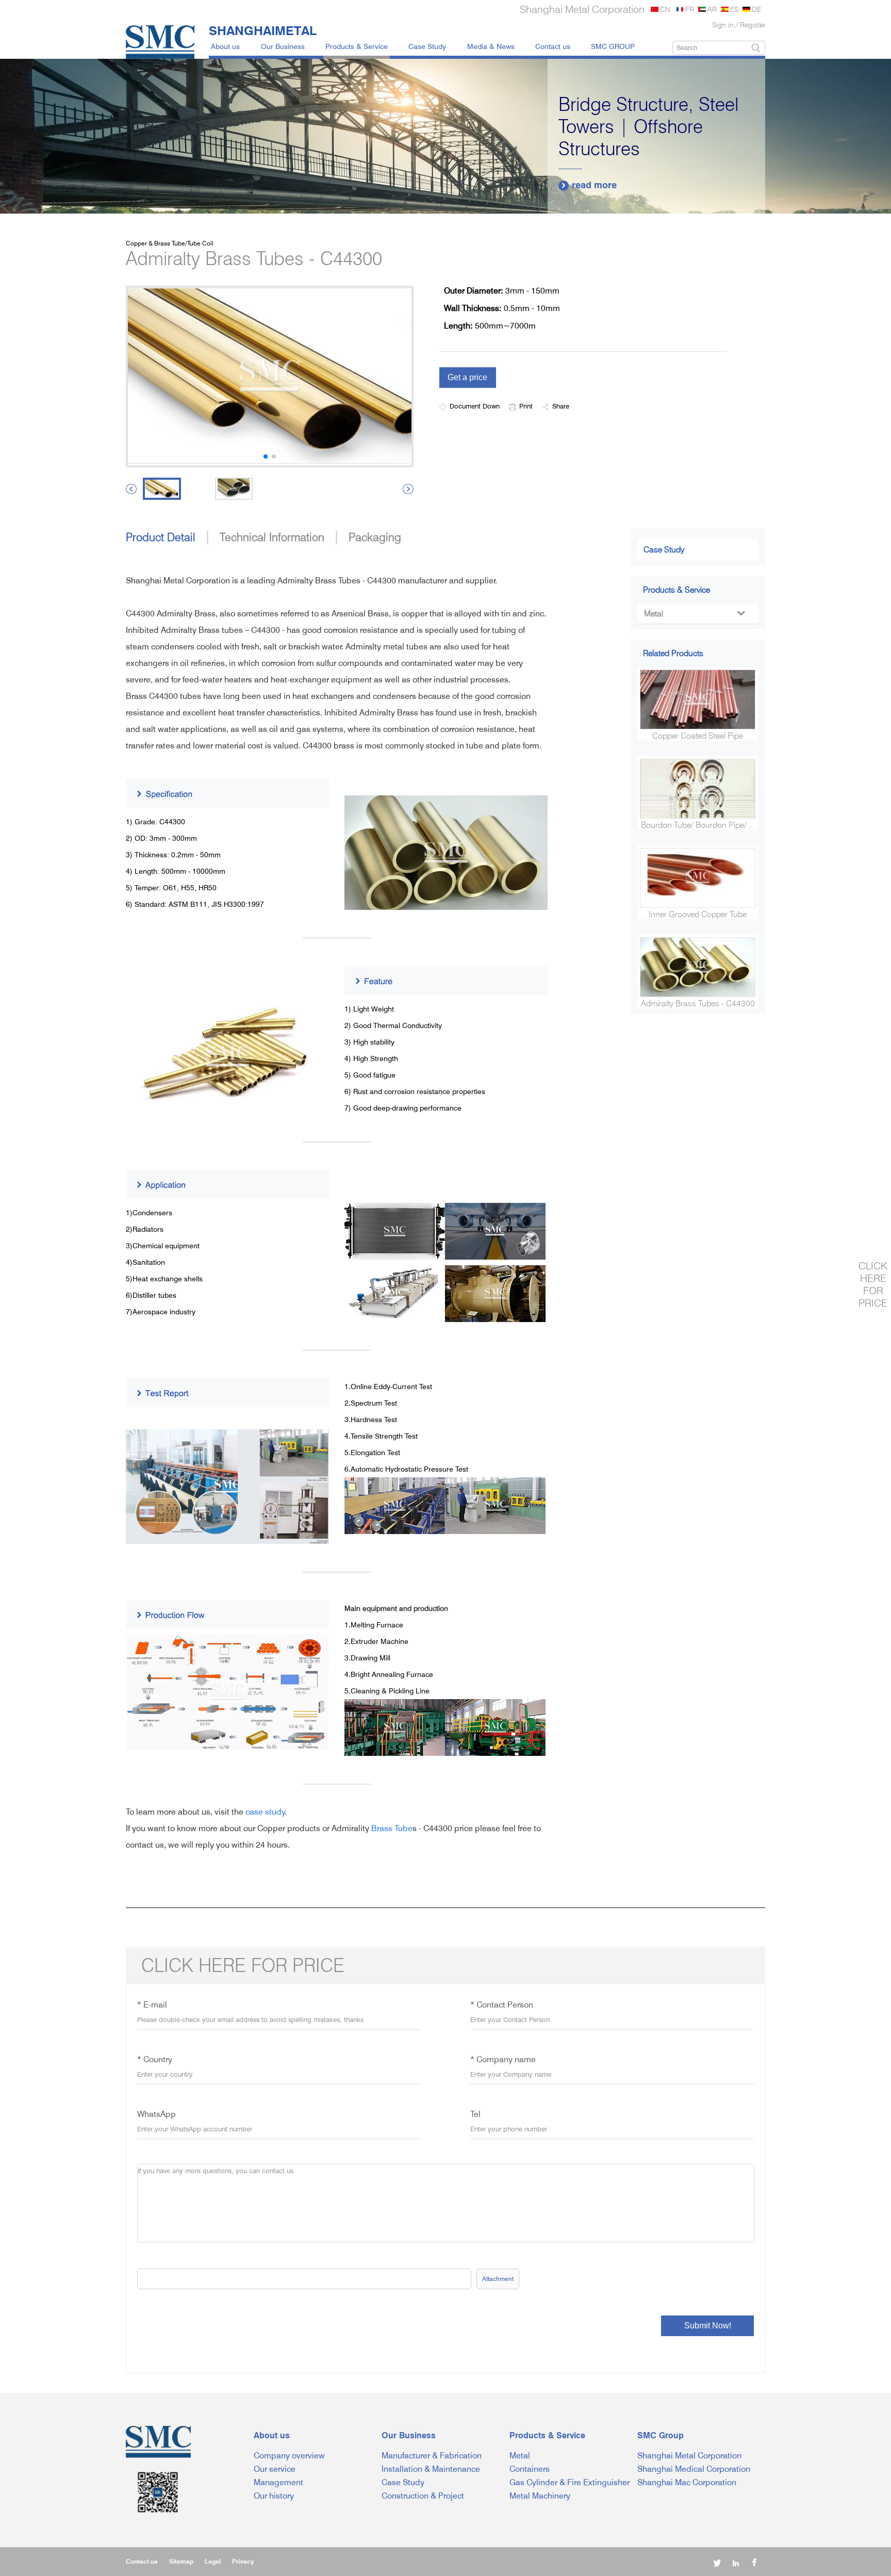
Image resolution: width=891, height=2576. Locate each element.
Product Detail (161, 537)
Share (561, 406)
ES (734, 9)
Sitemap (181, 2561)
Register (753, 25)
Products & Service (357, 46)
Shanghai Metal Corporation (689, 2456)
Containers (530, 2469)
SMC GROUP (613, 46)
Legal (213, 2561)
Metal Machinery (540, 2496)
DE (756, 9)
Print (526, 406)
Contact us (553, 46)
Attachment (498, 2279)
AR (712, 9)
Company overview (289, 2456)
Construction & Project (423, 2496)
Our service (275, 2469)
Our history (274, 2496)
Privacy (243, 2561)
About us (225, 46)
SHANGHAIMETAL (263, 30)
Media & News (491, 46)
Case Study (427, 46)
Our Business (283, 46)
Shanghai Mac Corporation (687, 2482)
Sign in (723, 25)
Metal (694, 614)
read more (589, 185)
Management (278, 2482)
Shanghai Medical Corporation (694, 2469)
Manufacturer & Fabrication (432, 2456)
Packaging (375, 537)
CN (665, 9)
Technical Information (272, 537)
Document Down (475, 406)
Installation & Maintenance (431, 2469)
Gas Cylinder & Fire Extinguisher (570, 2482)
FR (690, 9)
